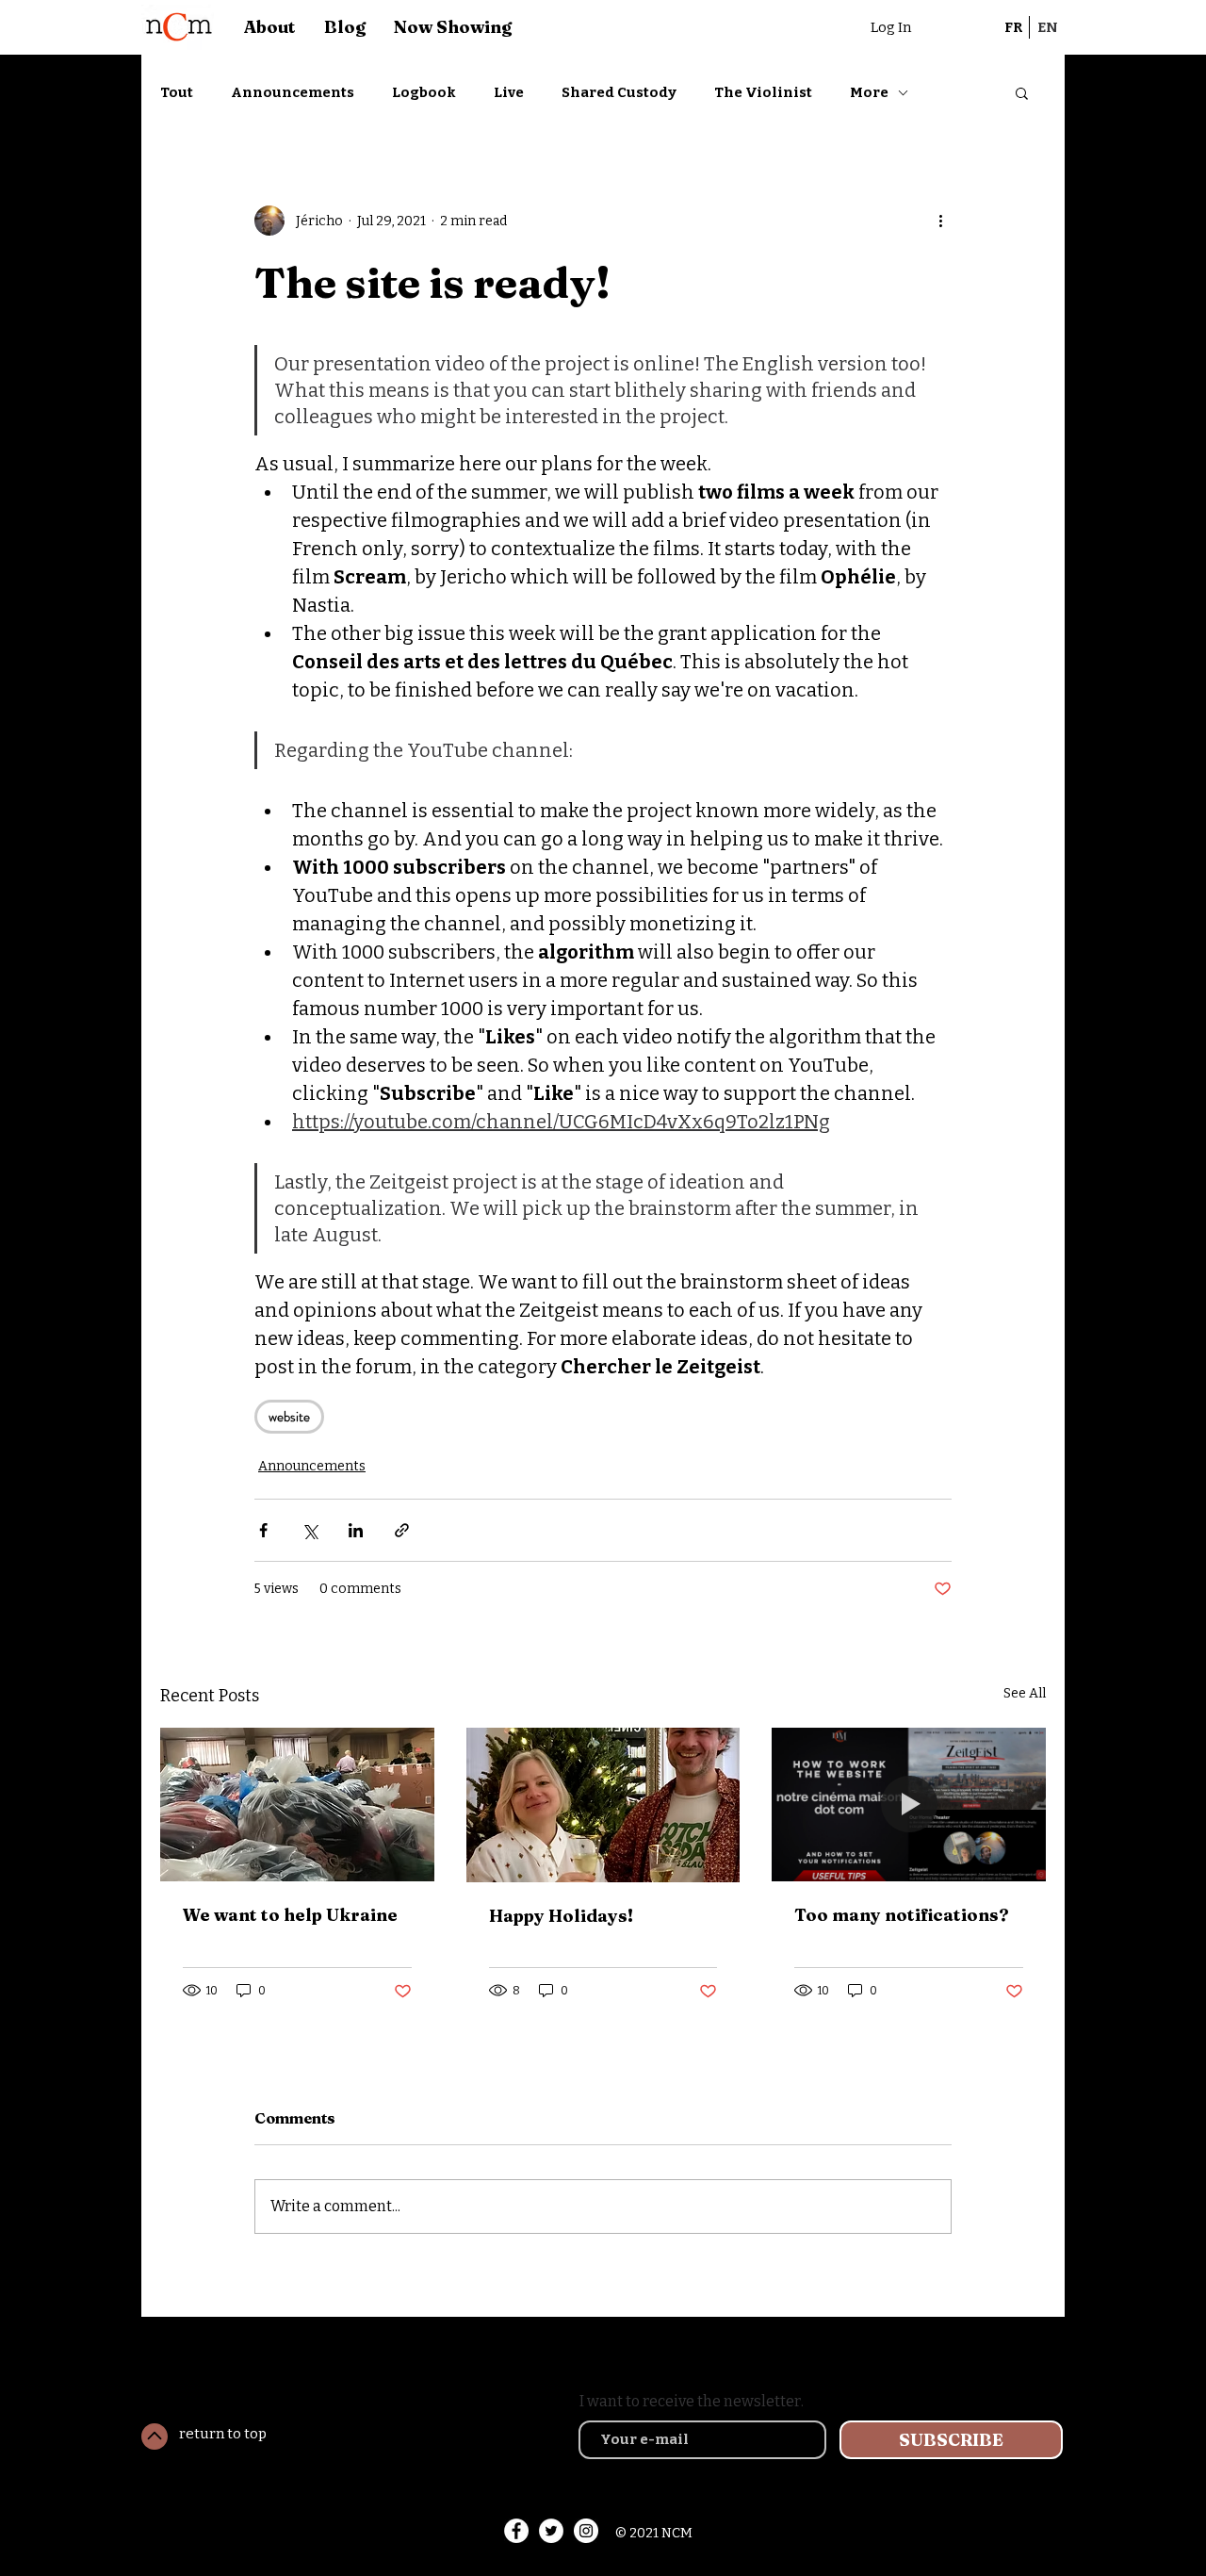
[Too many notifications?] (909, 1805)
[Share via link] (402, 1530)
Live (509, 92)
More (869, 92)
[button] (1022, 92)
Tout (177, 92)
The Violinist (763, 92)
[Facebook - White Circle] (516, 2531)
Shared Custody (619, 92)
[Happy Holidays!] (603, 1805)
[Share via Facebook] (263, 1530)
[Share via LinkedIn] (356, 1530)
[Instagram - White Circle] (586, 2531)
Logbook (424, 92)
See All (1025, 1693)
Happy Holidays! (561, 1916)
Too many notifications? (902, 1915)
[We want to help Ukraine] (297, 1805)
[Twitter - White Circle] (551, 2531)
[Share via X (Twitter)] (310, 1530)
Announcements (293, 92)
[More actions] (940, 221)
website (289, 1417)
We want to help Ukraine (290, 1915)
